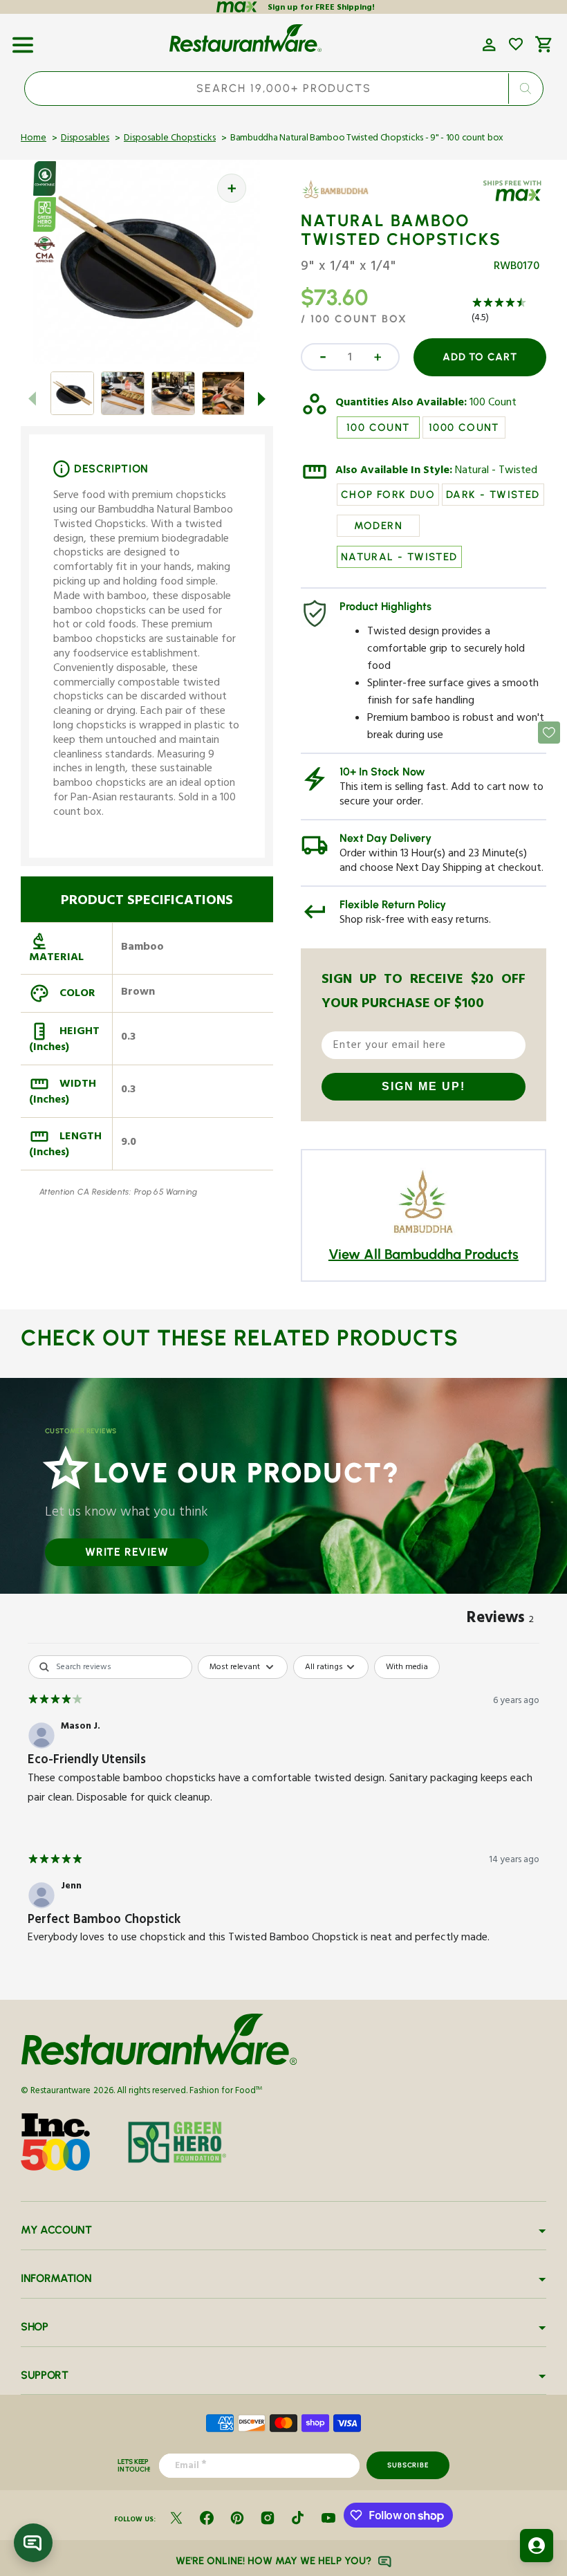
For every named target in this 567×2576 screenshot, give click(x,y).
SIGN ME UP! (424, 1086)
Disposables (85, 139)
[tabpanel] (283, 1813)
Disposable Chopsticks (170, 139)
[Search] (525, 89)
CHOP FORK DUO (388, 495)
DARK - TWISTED (493, 495)
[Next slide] (262, 398)
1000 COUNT (464, 427)
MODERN (378, 526)
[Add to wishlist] (516, 44)
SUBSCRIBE (408, 2465)
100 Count (493, 404)
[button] (23, 40)
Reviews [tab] (500, 1620)
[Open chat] (33, 2543)
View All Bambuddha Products (424, 1254)
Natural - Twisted (496, 472)
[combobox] (284, 89)
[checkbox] (407, 1667)
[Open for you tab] (537, 2546)
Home (34, 139)
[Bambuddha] (341, 199)
